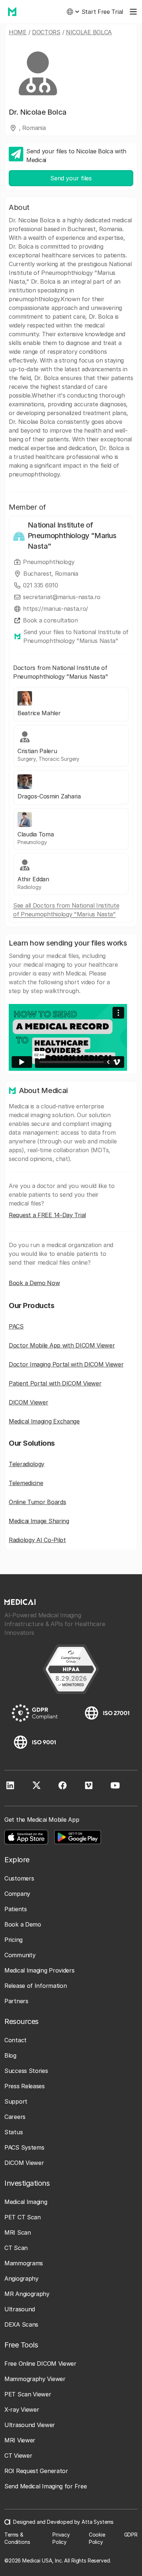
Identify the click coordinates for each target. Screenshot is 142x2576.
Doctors (46, 32)
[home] (10, 12)
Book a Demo (23, 1924)
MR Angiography (27, 2294)
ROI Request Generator (36, 2471)
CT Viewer (18, 2456)
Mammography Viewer (35, 2379)
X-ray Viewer (22, 2410)
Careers (15, 2117)
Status (13, 2132)
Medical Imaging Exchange (44, 1421)
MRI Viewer (20, 2440)
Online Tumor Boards (37, 1502)
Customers (19, 1878)
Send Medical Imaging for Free (46, 2486)
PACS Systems (24, 2147)
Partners (16, 2001)
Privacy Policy (61, 2538)
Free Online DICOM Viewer (40, 2364)
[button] (73, 12)
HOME (18, 32)
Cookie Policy (97, 2538)
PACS (16, 1326)
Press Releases (25, 2086)
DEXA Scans (21, 2324)
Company (17, 1894)
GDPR (131, 2535)
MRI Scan (18, 2232)
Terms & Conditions (17, 2538)
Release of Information (35, 1986)
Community (20, 1955)
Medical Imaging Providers (40, 1970)
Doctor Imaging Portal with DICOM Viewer (66, 1364)
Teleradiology (27, 1464)
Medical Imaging (26, 2202)
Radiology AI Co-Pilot (37, 1540)
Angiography (21, 2278)
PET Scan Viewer (28, 2394)
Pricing (13, 1940)
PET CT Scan (23, 2217)
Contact (15, 2040)
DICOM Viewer (28, 1402)
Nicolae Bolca (89, 32)
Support (16, 2101)
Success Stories (26, 2071)
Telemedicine (26, 1483)
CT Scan (16, 2248)
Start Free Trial (102, 12)
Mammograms (24, 2263)
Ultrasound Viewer (30, 2425)
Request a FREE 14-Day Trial (47, 1215)
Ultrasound (20, 2309)
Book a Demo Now (34, 1283)
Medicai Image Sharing (39, 1521)
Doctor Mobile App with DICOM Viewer (62, 1345)
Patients (16, 1909)
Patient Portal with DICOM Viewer (55, 1383)
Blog (10, 2055)
